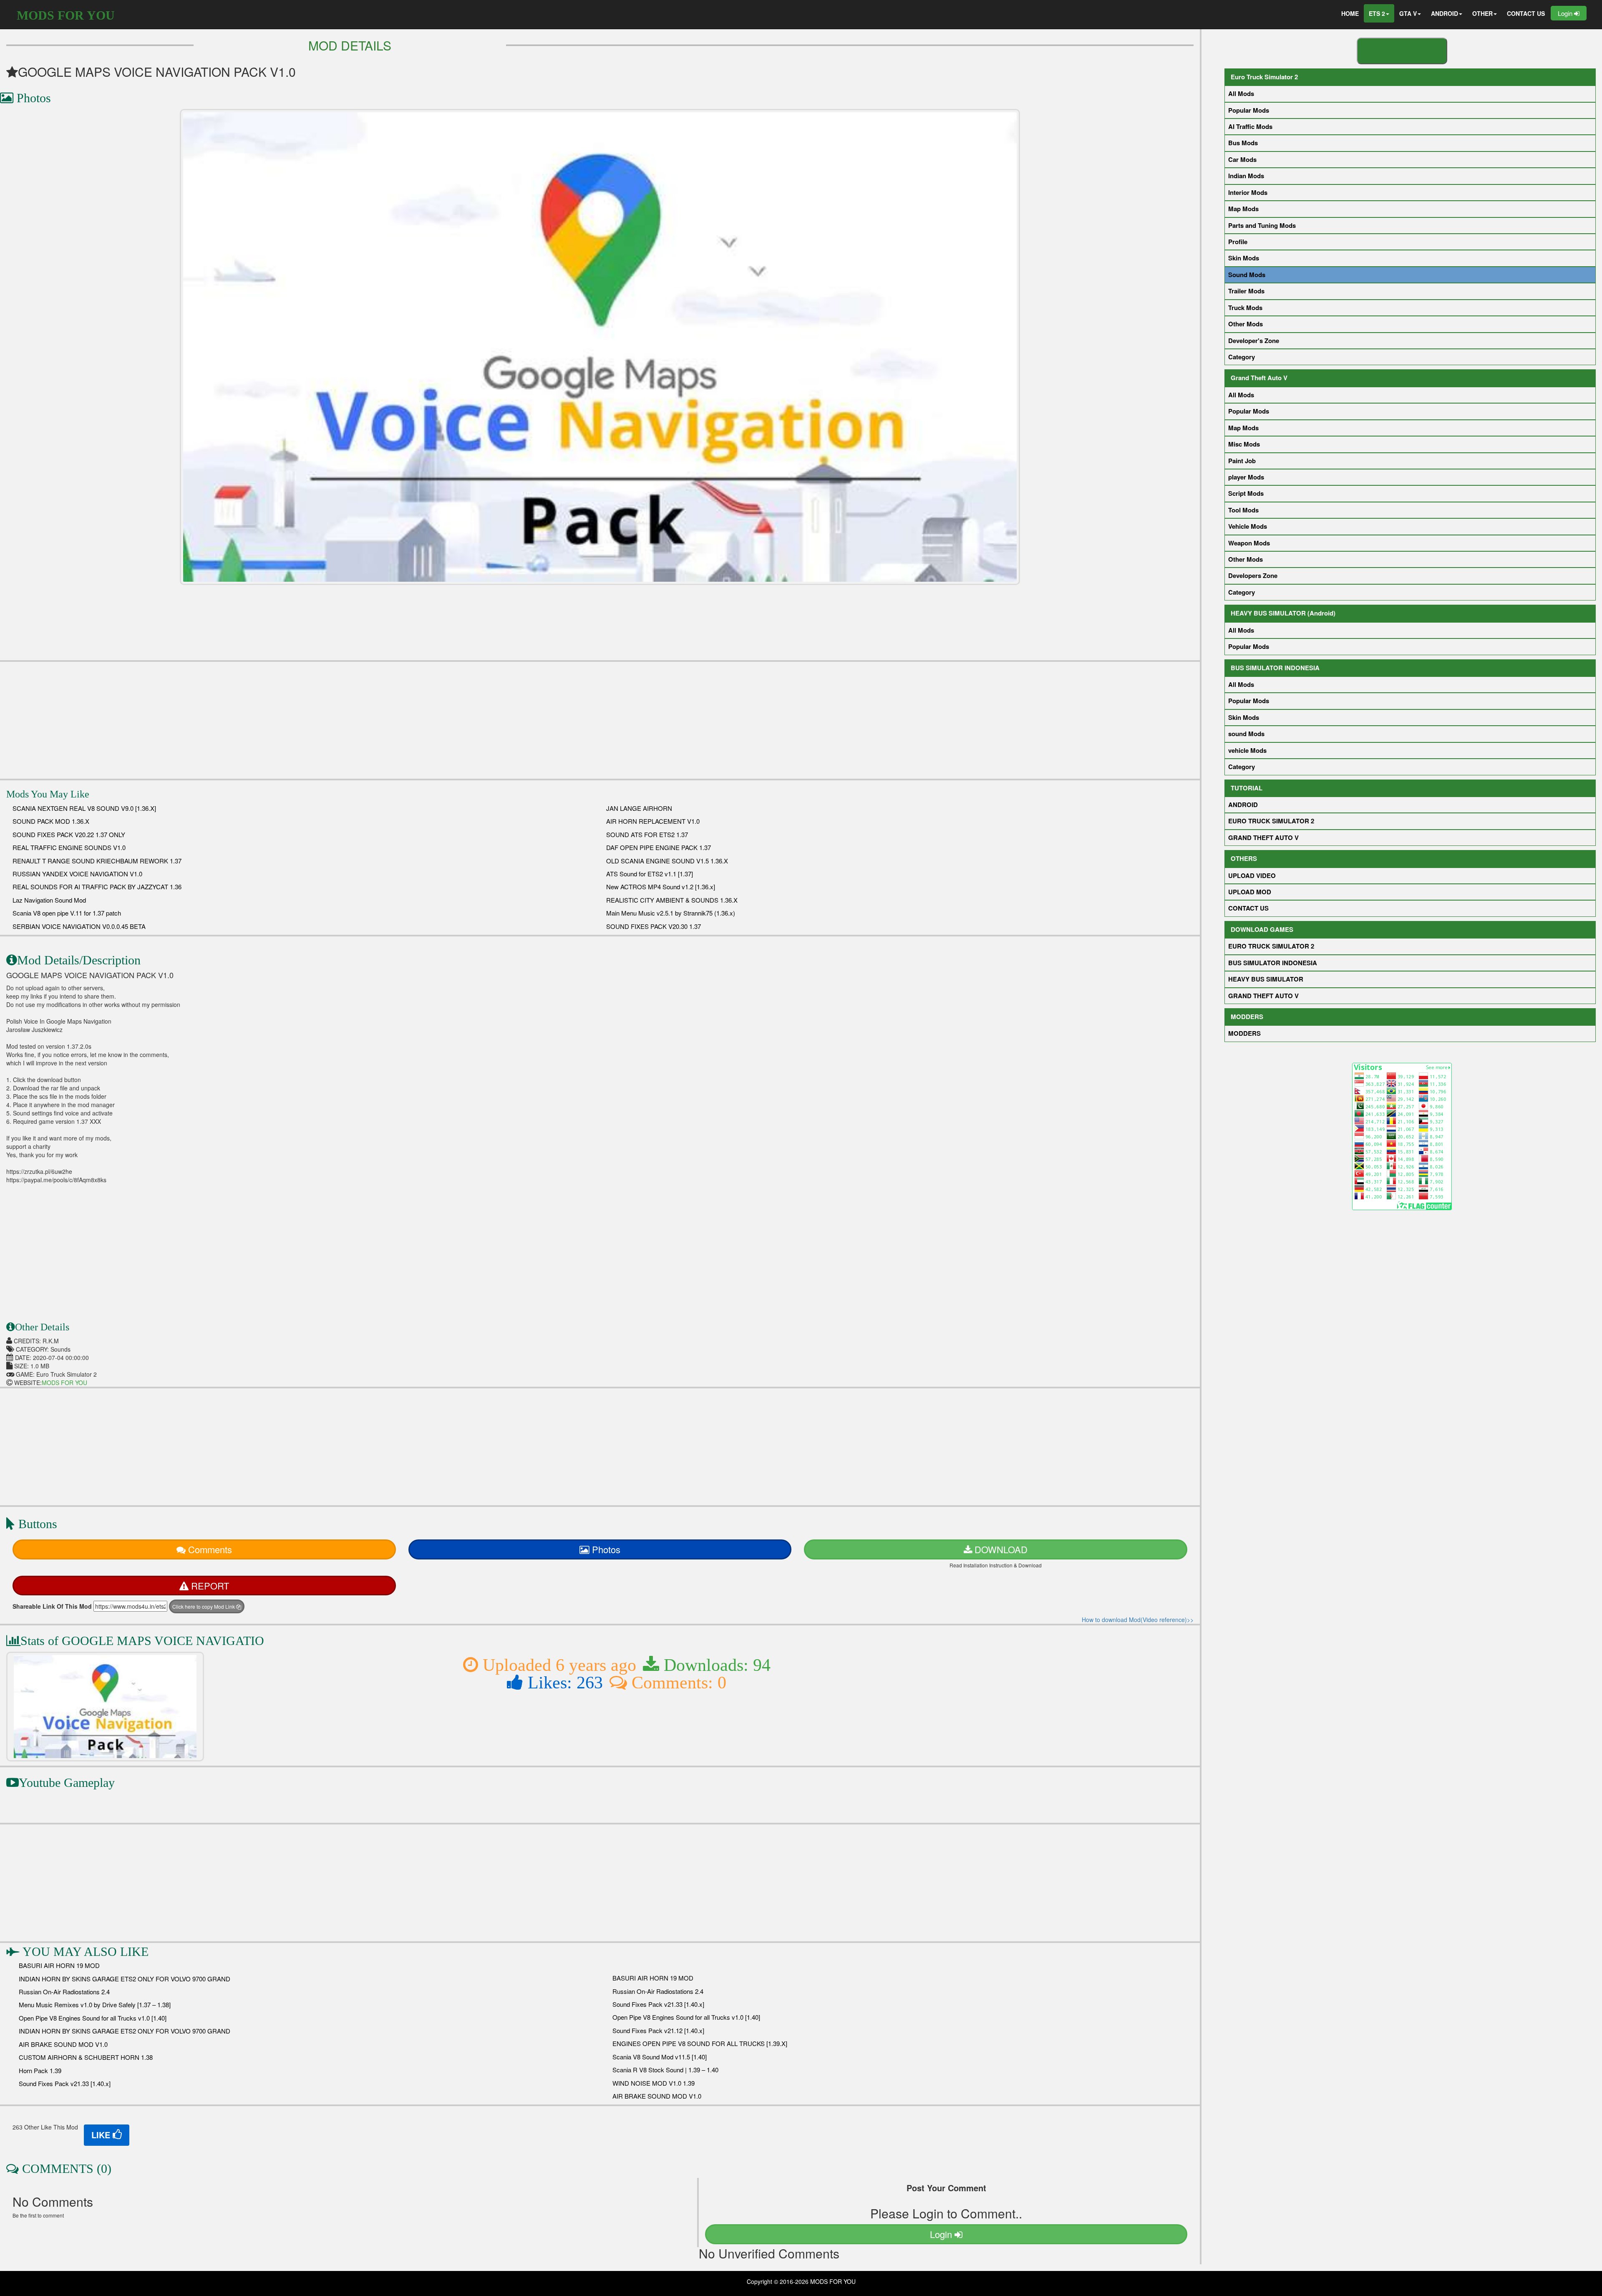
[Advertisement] (600, 720)
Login (1566, 13)
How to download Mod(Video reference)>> (1138, 1620)
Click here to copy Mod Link (204, 1606)
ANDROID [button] (1445, 13)
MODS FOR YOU (66, 15)
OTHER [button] (1482, 13)
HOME (1350, 13)
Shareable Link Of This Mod (52, 1606)
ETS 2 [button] (1377, 13)
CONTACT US (1526, 13)
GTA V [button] (1408, 13)
